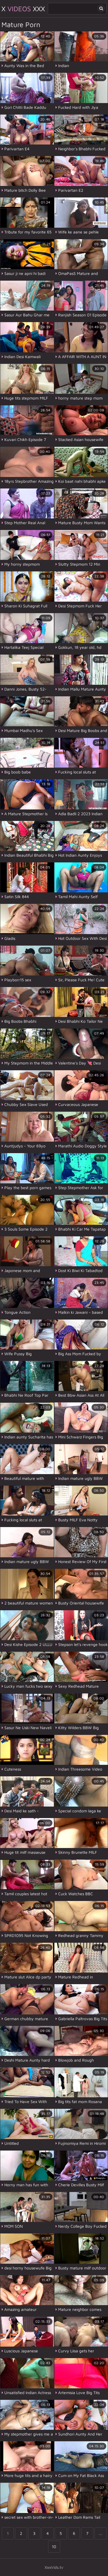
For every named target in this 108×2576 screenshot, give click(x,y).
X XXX (23, 9)
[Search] (101, 8)
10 (54, 2546)
